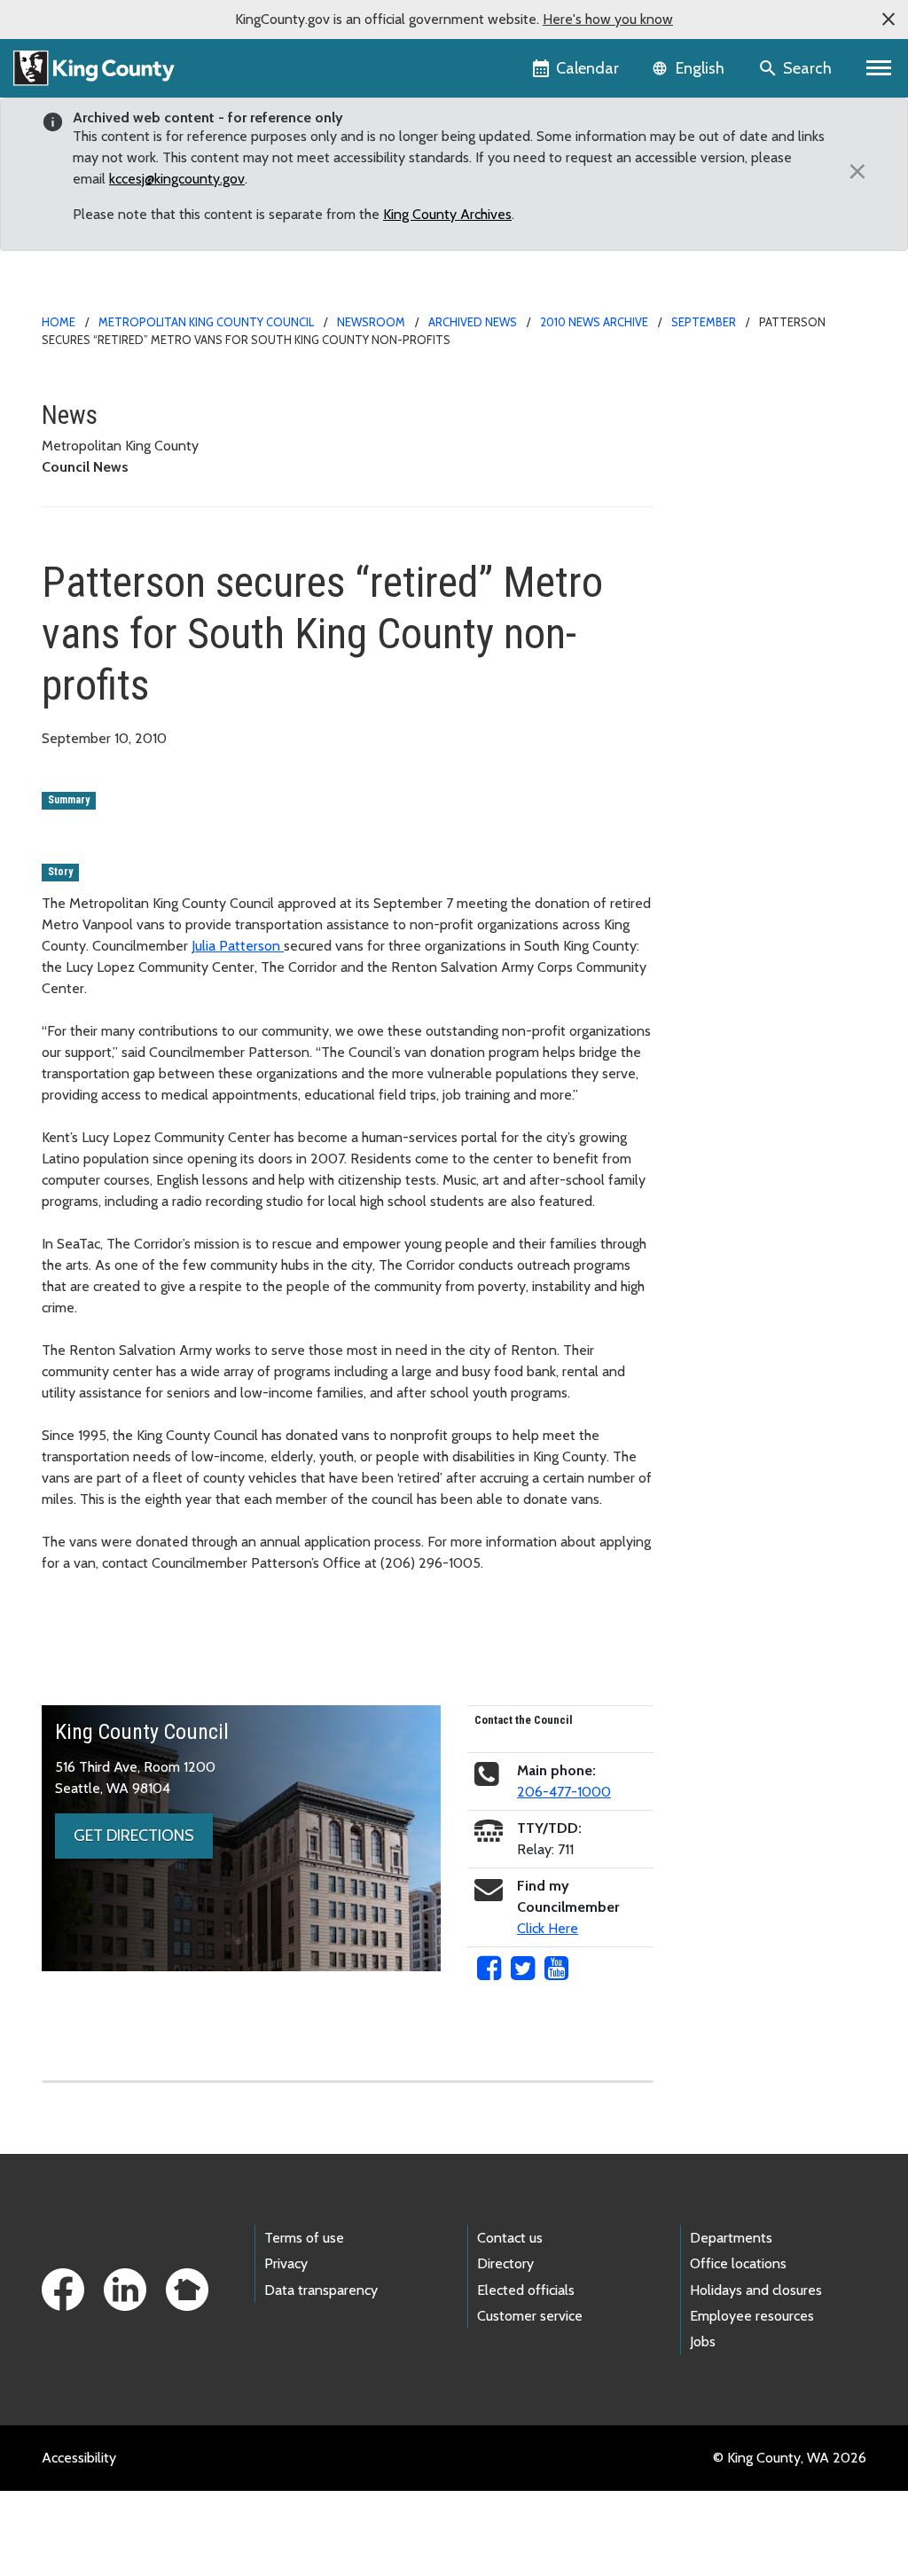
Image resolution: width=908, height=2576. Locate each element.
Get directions (134, 1836)
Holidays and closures (756, 2290)
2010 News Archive (594, 322)
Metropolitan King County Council (206, 322)
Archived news (473, 322)
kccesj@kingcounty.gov (177, 179)
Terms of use (304, 2238)
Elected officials (526, 2290)
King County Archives (447, 214)
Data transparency (321, 2290)
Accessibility (79, 2458)
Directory (505, 2263)
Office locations (738, 2263)
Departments (731, 2238)
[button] (888, 20)
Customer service (530, 2316)
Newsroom (371, 322)
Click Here (548, 1928)
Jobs (703, 2341)
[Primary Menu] (879, 68)
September (704, 322)
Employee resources (752, 2316)
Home (59, 322)
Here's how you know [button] (608, 19)
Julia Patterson (238, 946)
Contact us (510, 2238)
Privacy (286, 2263)
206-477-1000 (564, 1792)
